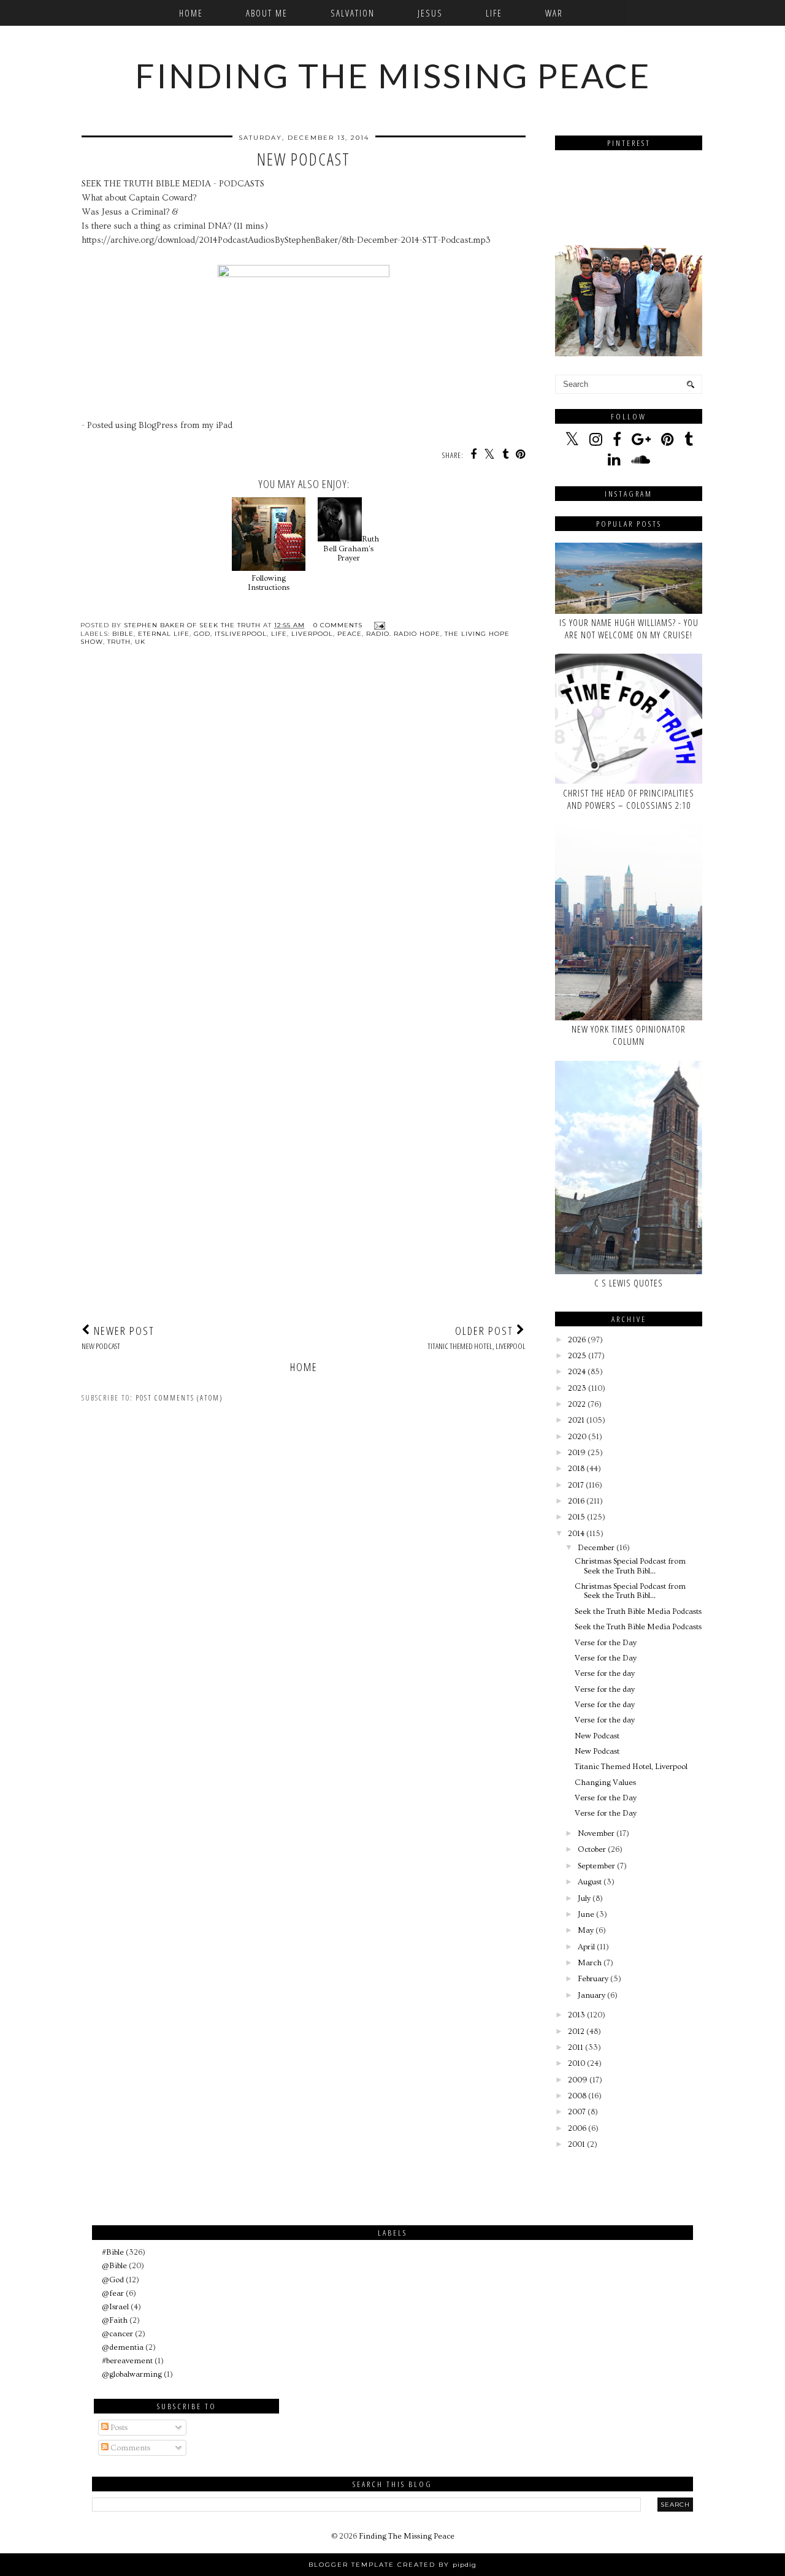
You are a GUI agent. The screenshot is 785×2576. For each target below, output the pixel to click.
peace (350, 634)
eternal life (164, 634)
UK (140, 642)
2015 (576, 1517)
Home (191, 13)
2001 (576, 2144)
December (596, 1548)
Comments (129, 2448)
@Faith (115, 2320)
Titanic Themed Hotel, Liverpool (631, 1767)
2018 (576, 1469)
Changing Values (605, 1783)
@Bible (114, 2266)
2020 (577, 1437)
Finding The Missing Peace (393, 75)
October (592, 1849)
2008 (577, 2096)
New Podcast (597, 1736)
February (593, 1979)
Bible (123, 634)
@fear (113, 2293)
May (586, 1930)
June (586, 1914)
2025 (577, 1356)
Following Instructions (269, 583)
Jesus (430, 13)
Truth (119, 642)
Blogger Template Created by (392, 2565)
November (596, 1833)
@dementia (123, 2347)
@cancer (117, 2334)
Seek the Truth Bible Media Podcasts (638, 1611)
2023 (577, 1388)
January (592, 1995)
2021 (576, 1420)
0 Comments (338, 625)
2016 (576, 1501)
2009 (578, 2080)
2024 (577, 1372)
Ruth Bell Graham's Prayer (351, 548)
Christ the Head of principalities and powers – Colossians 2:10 (629, 799)
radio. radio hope (403, 634)
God (202, 634)
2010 (576, 2063)
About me (267, 13)
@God (113, 2280)
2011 (576, 2047)
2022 (577, 1404)
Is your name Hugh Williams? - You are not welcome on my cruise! (629, 629)
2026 (577, 1340)
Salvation (353, 13)
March (590, 1963)
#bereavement (127, 2361)
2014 (576, 1534)
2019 (577, 1453)
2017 (576, 1485)
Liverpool (312, 634)
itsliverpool (241, 634)
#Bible (113, 2252)
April (586, 1947)
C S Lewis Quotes (629, 1283)
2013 (576, 2015)
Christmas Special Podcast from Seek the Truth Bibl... (630, 1566)
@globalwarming (132, 2374)
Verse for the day (605, 1673)
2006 (577, 2128)
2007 (577, 2112)
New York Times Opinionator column (629, 1035)
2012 (576, 2031)
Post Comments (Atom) (179, 1398)
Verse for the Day (606, 1643)
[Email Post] (378, 625)
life (279, 634)
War (554, 13)
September (596, 1866)
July (584, 1898)
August (590, 1882)
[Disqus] (304, 834)
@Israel (115, 2307)
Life (494, 13)
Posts (118, 2428)
